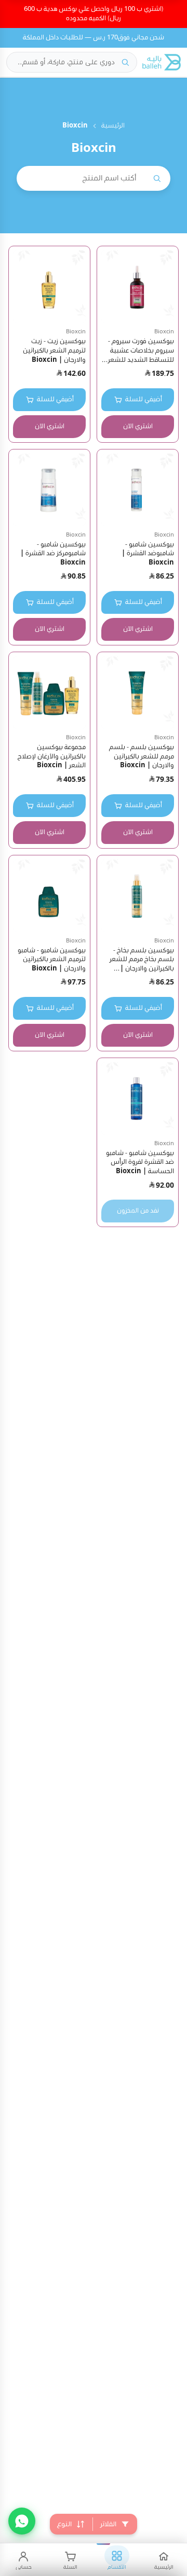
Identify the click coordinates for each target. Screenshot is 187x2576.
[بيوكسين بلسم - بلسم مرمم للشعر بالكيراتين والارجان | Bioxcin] (138, 693)
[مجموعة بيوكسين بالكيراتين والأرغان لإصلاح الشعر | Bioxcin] (49, 693)
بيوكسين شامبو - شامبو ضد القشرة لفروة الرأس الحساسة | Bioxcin (140, 1162)
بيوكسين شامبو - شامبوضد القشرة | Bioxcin (148, 554)
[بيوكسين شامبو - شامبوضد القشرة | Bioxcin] (138, 490)
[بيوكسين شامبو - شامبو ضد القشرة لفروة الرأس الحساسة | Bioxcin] (138, 1099)
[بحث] (125, 62)
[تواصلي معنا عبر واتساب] (22, 2521)
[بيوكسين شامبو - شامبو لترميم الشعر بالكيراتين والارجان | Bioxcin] (49, 896)
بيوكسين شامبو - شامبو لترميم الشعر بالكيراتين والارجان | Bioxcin (52, 960)
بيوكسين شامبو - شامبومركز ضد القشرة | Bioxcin (53, 554)
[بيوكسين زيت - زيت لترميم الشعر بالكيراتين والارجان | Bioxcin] (49, 287)
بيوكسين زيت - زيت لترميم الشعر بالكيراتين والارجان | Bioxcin (54, 350)
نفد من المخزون (138, 1211)
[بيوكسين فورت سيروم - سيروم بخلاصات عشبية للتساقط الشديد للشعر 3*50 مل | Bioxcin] (138, 287)
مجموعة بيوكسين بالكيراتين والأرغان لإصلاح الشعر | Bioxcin (52, 756)
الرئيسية (113, 126)
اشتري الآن (138, 426)
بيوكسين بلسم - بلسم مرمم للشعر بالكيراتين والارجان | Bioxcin (142, 756)
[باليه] (162, 62)
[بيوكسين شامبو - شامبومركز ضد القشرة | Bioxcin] (49, 490)
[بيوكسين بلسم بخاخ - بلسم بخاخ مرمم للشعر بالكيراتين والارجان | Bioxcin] (138, 896)
